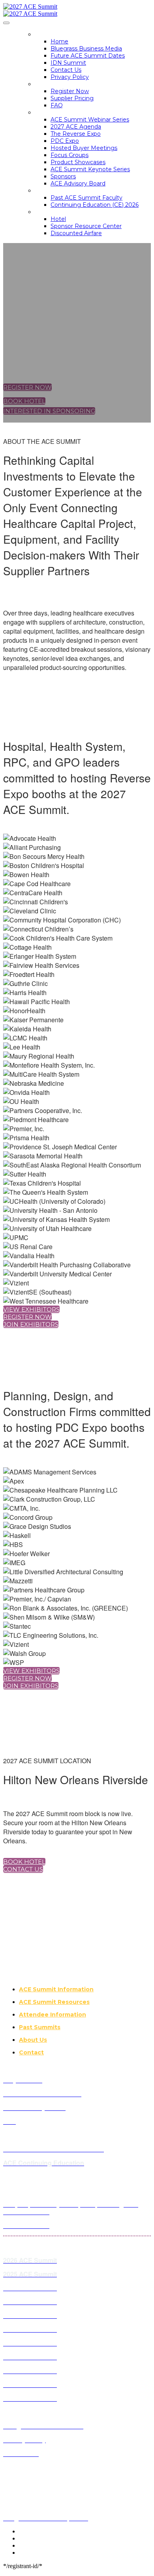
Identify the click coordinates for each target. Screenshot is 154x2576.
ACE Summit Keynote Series (90, 169)
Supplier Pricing (72, 98)
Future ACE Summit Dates (88, 56)
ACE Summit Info (62, 112)
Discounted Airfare (76, 233)
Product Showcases (78, 162)
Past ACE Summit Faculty (86, 198)
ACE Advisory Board (78, 183)
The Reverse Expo (76, 134)
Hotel (58, 219)
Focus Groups (69, 155)
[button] (27, 387)
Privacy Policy (70, 77)
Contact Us (66, 70)
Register (50, 84)
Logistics (50, 212)
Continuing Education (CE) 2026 (95, 205)
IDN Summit (68, 63)
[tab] (85, 1989)
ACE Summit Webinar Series (90, 120)
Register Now (70, 91)
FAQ (57, 105)
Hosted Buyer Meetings (84, 148)
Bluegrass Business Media (86, 49)
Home (44, 34)
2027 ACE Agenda (76, 127)
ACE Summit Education (72, 191)
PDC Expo (65, 141)
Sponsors (63, 176)
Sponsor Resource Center (86, 226)
